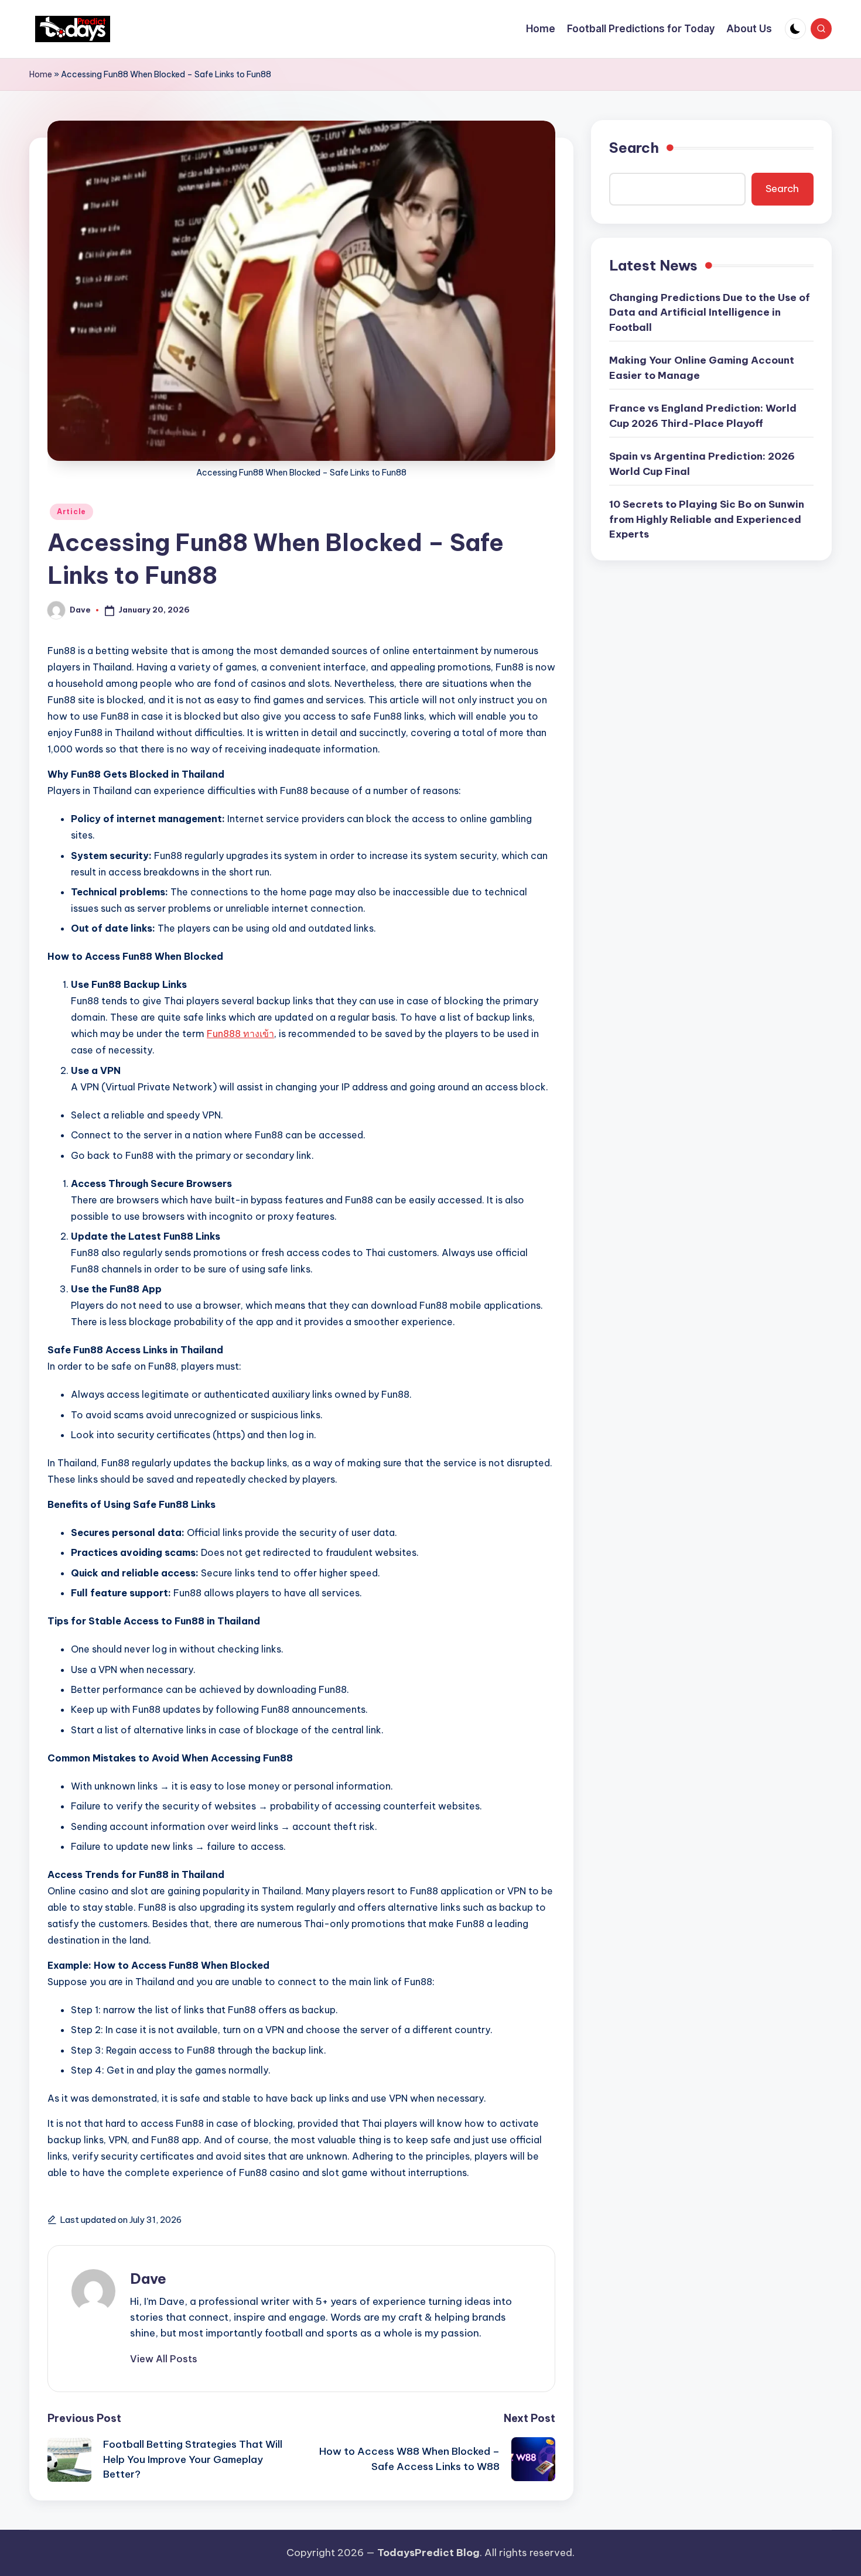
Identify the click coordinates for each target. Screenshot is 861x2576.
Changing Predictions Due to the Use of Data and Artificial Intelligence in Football (710, 312)
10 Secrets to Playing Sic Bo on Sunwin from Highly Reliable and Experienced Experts (707, 520)
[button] (164, 2359)
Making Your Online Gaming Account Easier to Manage (702, 368)
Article (71, 512)
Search (634, 148)
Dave (148, 2279)
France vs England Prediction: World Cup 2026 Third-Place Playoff (703, 416)
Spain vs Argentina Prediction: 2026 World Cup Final (702, 464)
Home (41, 74)
